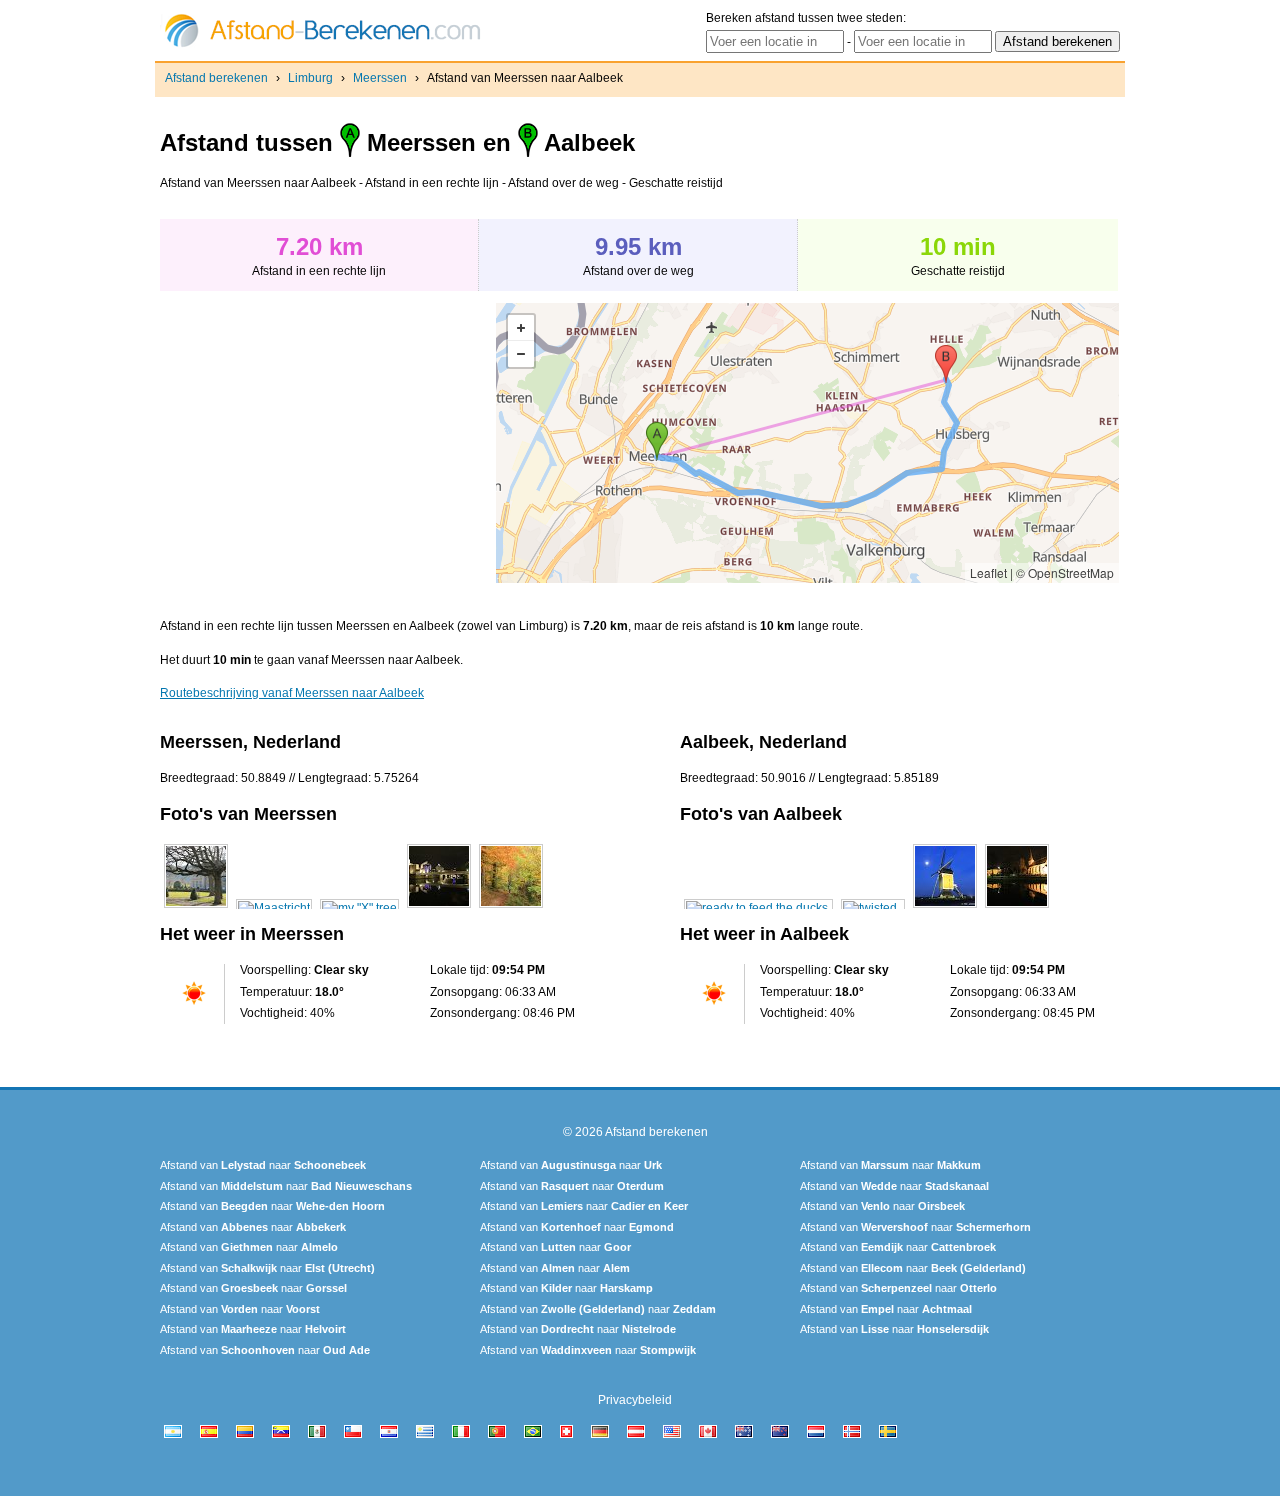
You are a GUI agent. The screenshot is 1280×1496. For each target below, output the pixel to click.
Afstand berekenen (216, 78)
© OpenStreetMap (1065, 572)
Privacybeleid (635, 1400)
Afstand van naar (263, 1165)
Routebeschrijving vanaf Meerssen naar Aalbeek (292, 693)
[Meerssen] (196, 908)
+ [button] (521, 328)
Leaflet (988, 572)
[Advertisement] (328, 443)
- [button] (521, 354)
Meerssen (380, 78)
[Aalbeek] (758, 908)
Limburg (310, 78)
